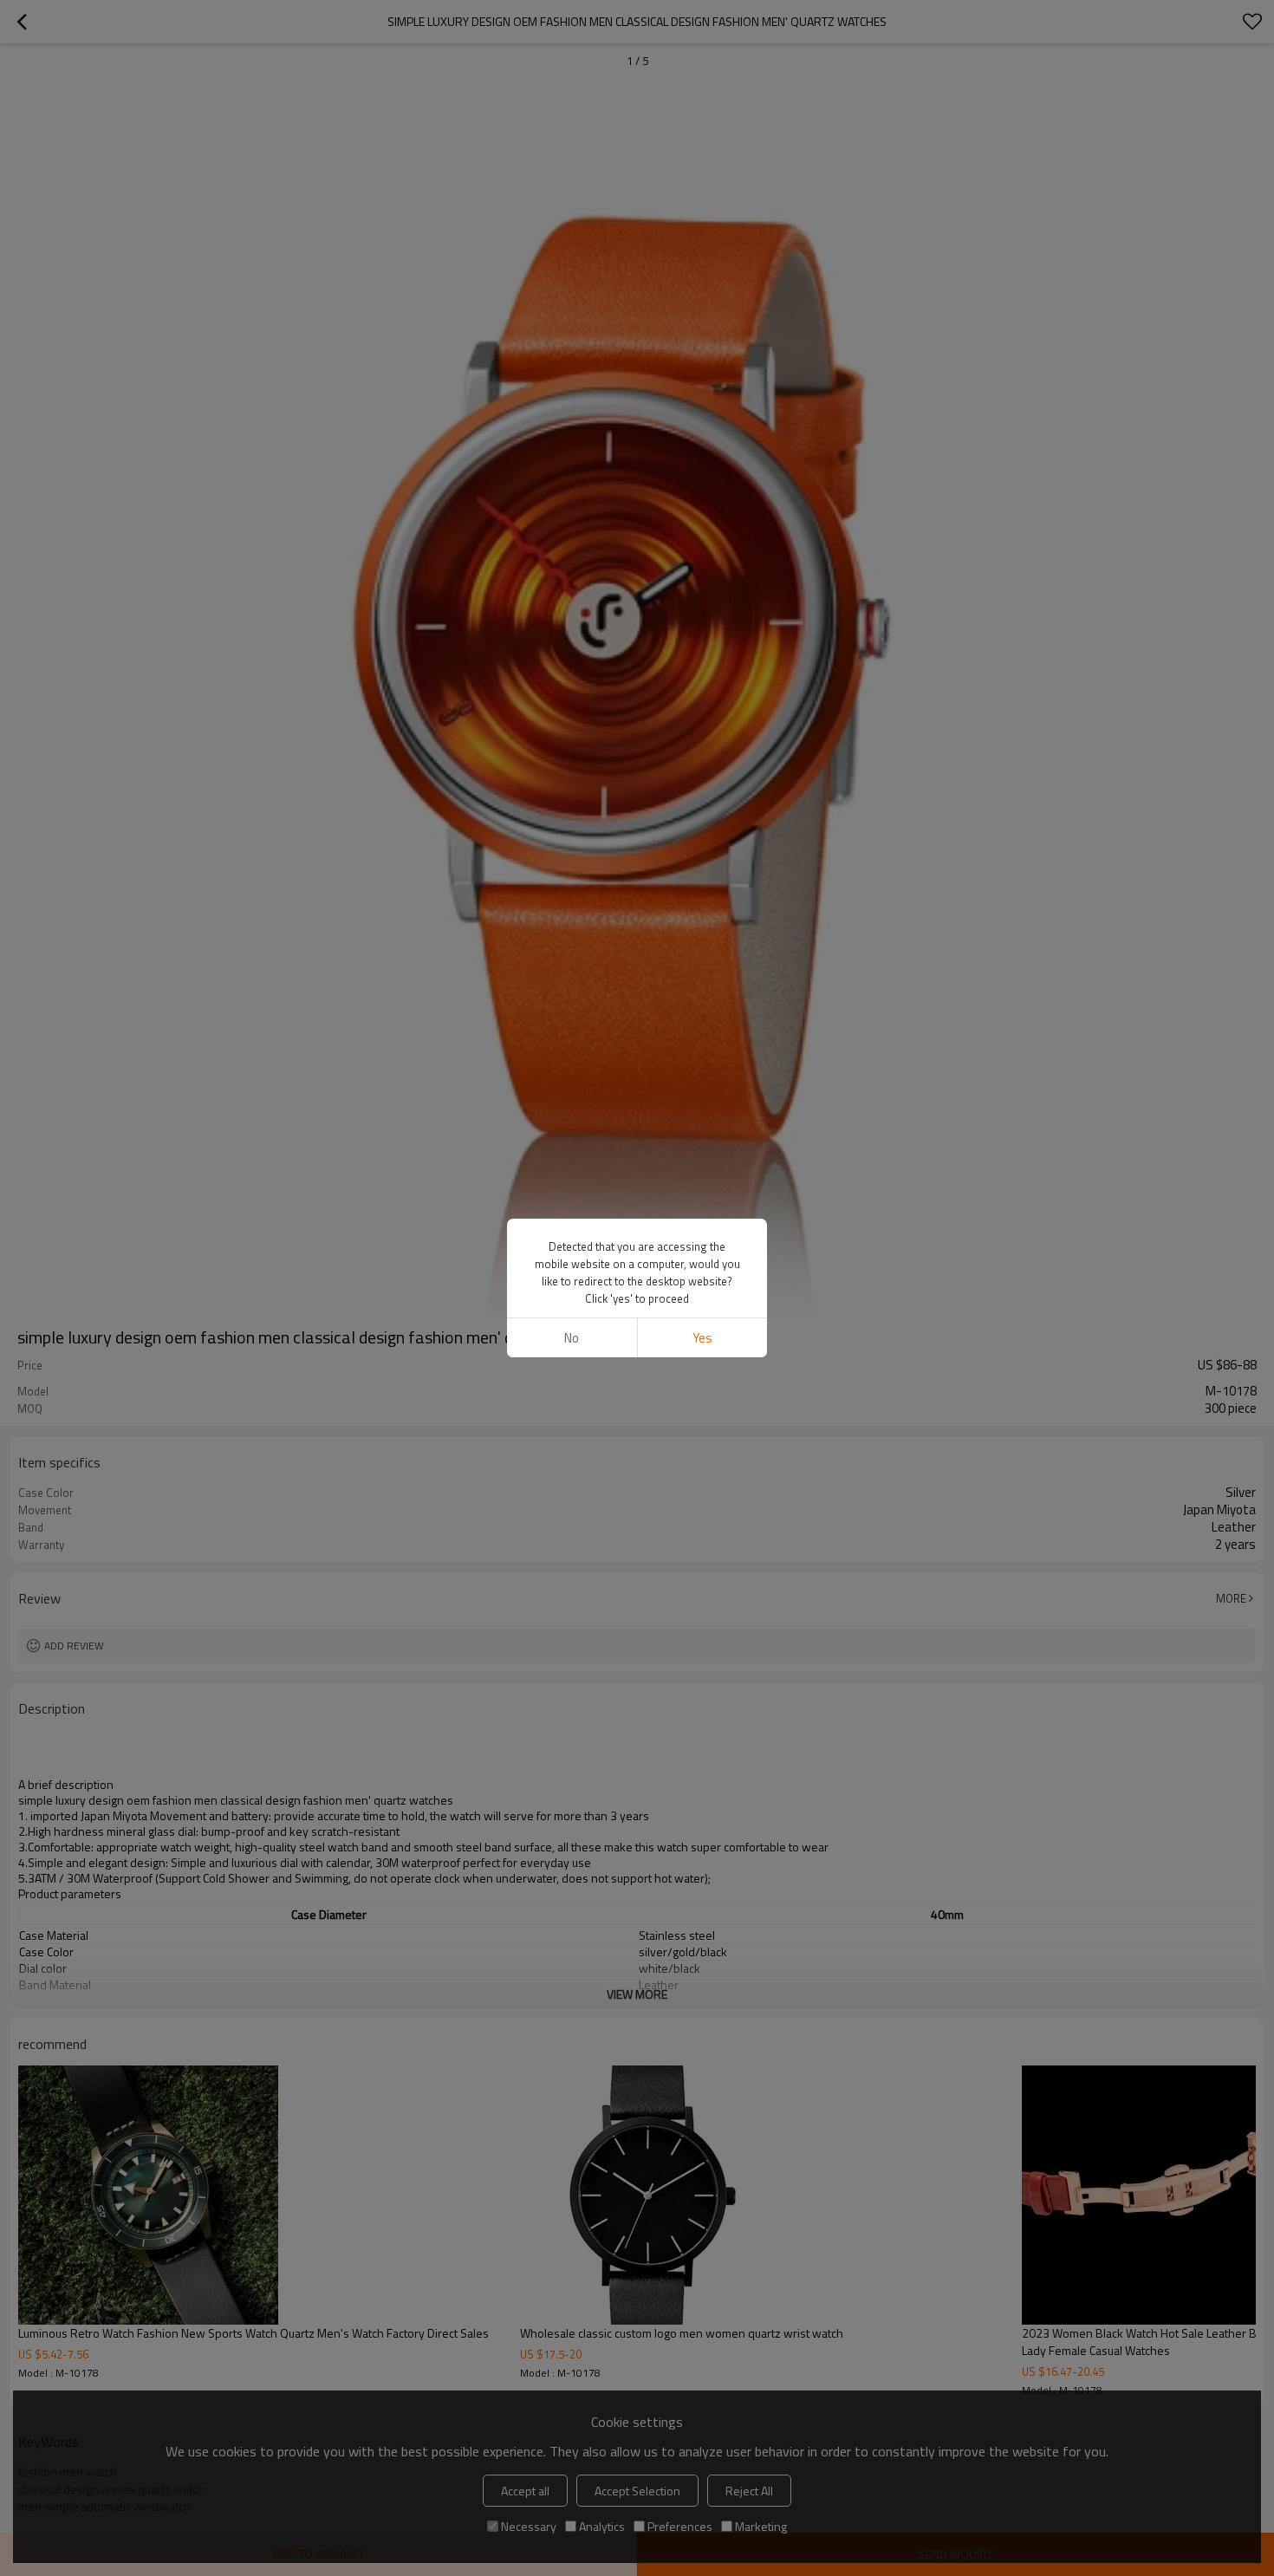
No (572, 1338)
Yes (702, 1338)
